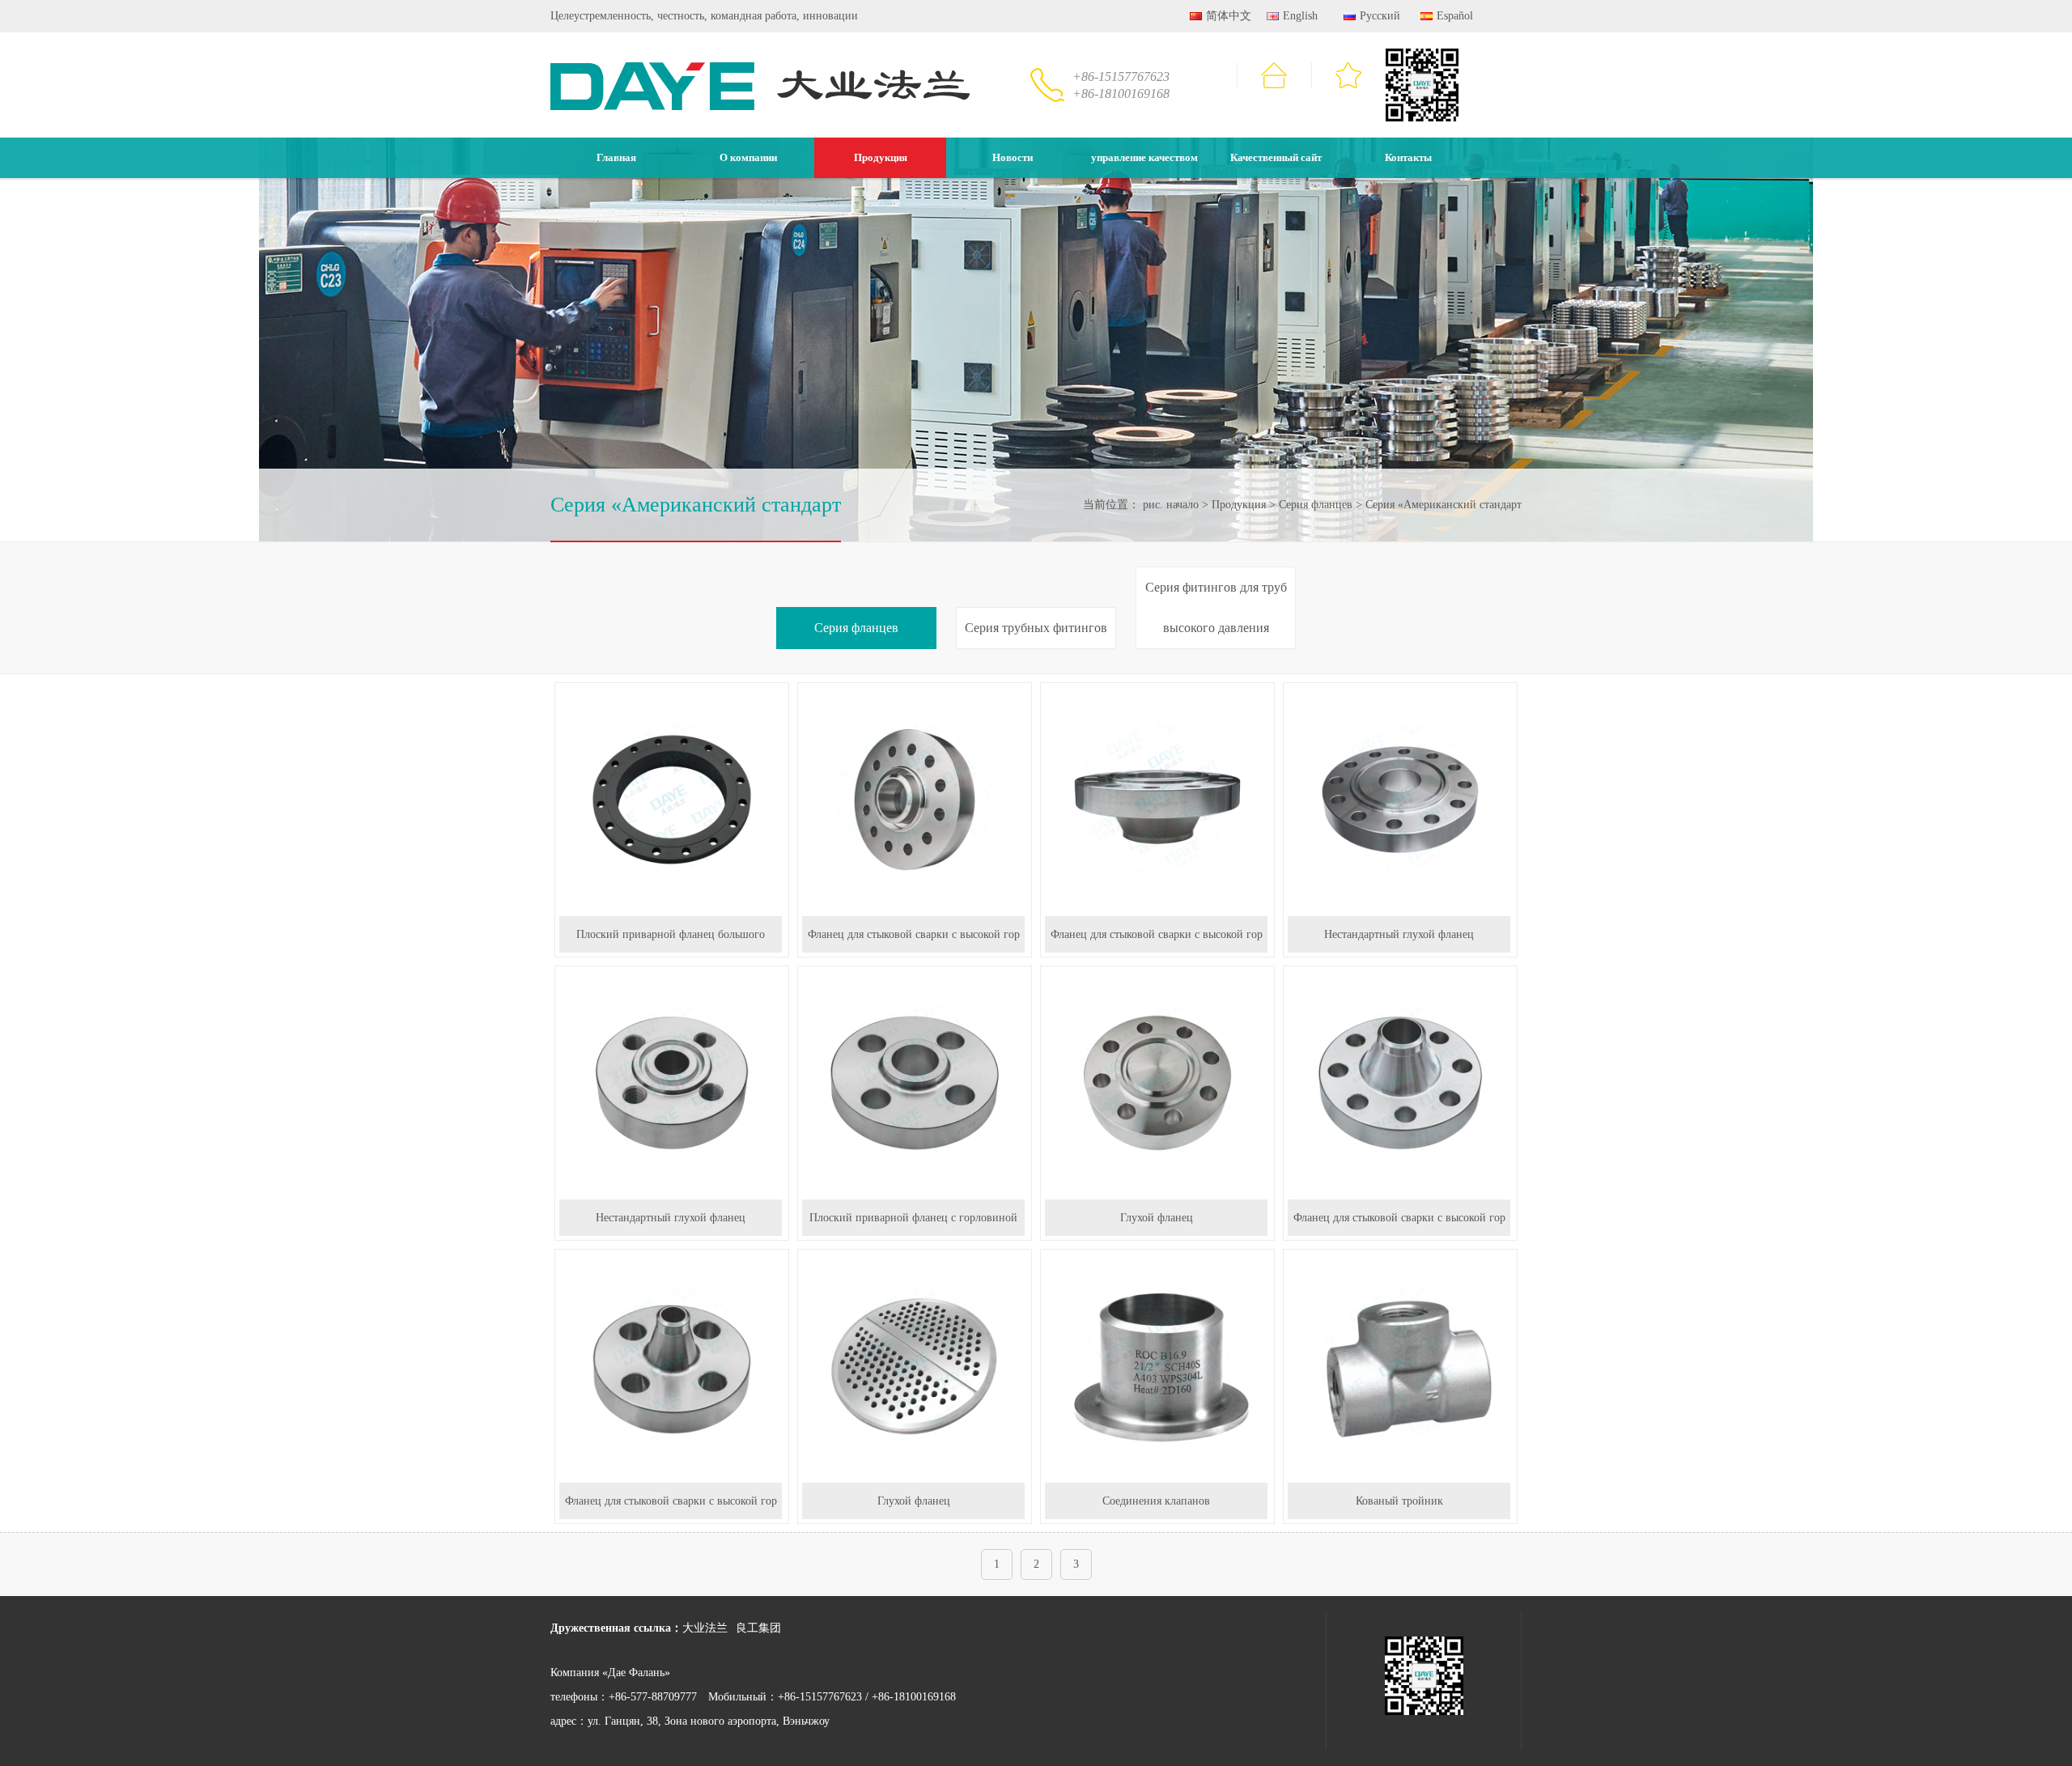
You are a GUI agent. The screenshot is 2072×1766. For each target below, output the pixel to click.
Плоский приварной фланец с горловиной (913, 1218)
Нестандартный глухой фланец (1399, 934)
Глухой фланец (1157, 1218)
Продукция (881, 157)
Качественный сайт (1276, 157)
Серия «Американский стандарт (1444, 505)
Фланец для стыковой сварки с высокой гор (914, 934)
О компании (748, 157)
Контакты (1408, 157)
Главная (616, 157)
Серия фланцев (1316, 505)
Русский (1380, 16)
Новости (1013, 157)
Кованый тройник (1399, 1501)
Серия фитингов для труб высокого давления (1216, 607)
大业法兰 (705, 1628)
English (1300, 16)
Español (1455, 16)
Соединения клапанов (1156, 1501)
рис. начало (1171, 505)
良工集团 (758, 1628)
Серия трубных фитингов (1036, 628)
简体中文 (1229, 16)
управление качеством (1144, 157)
